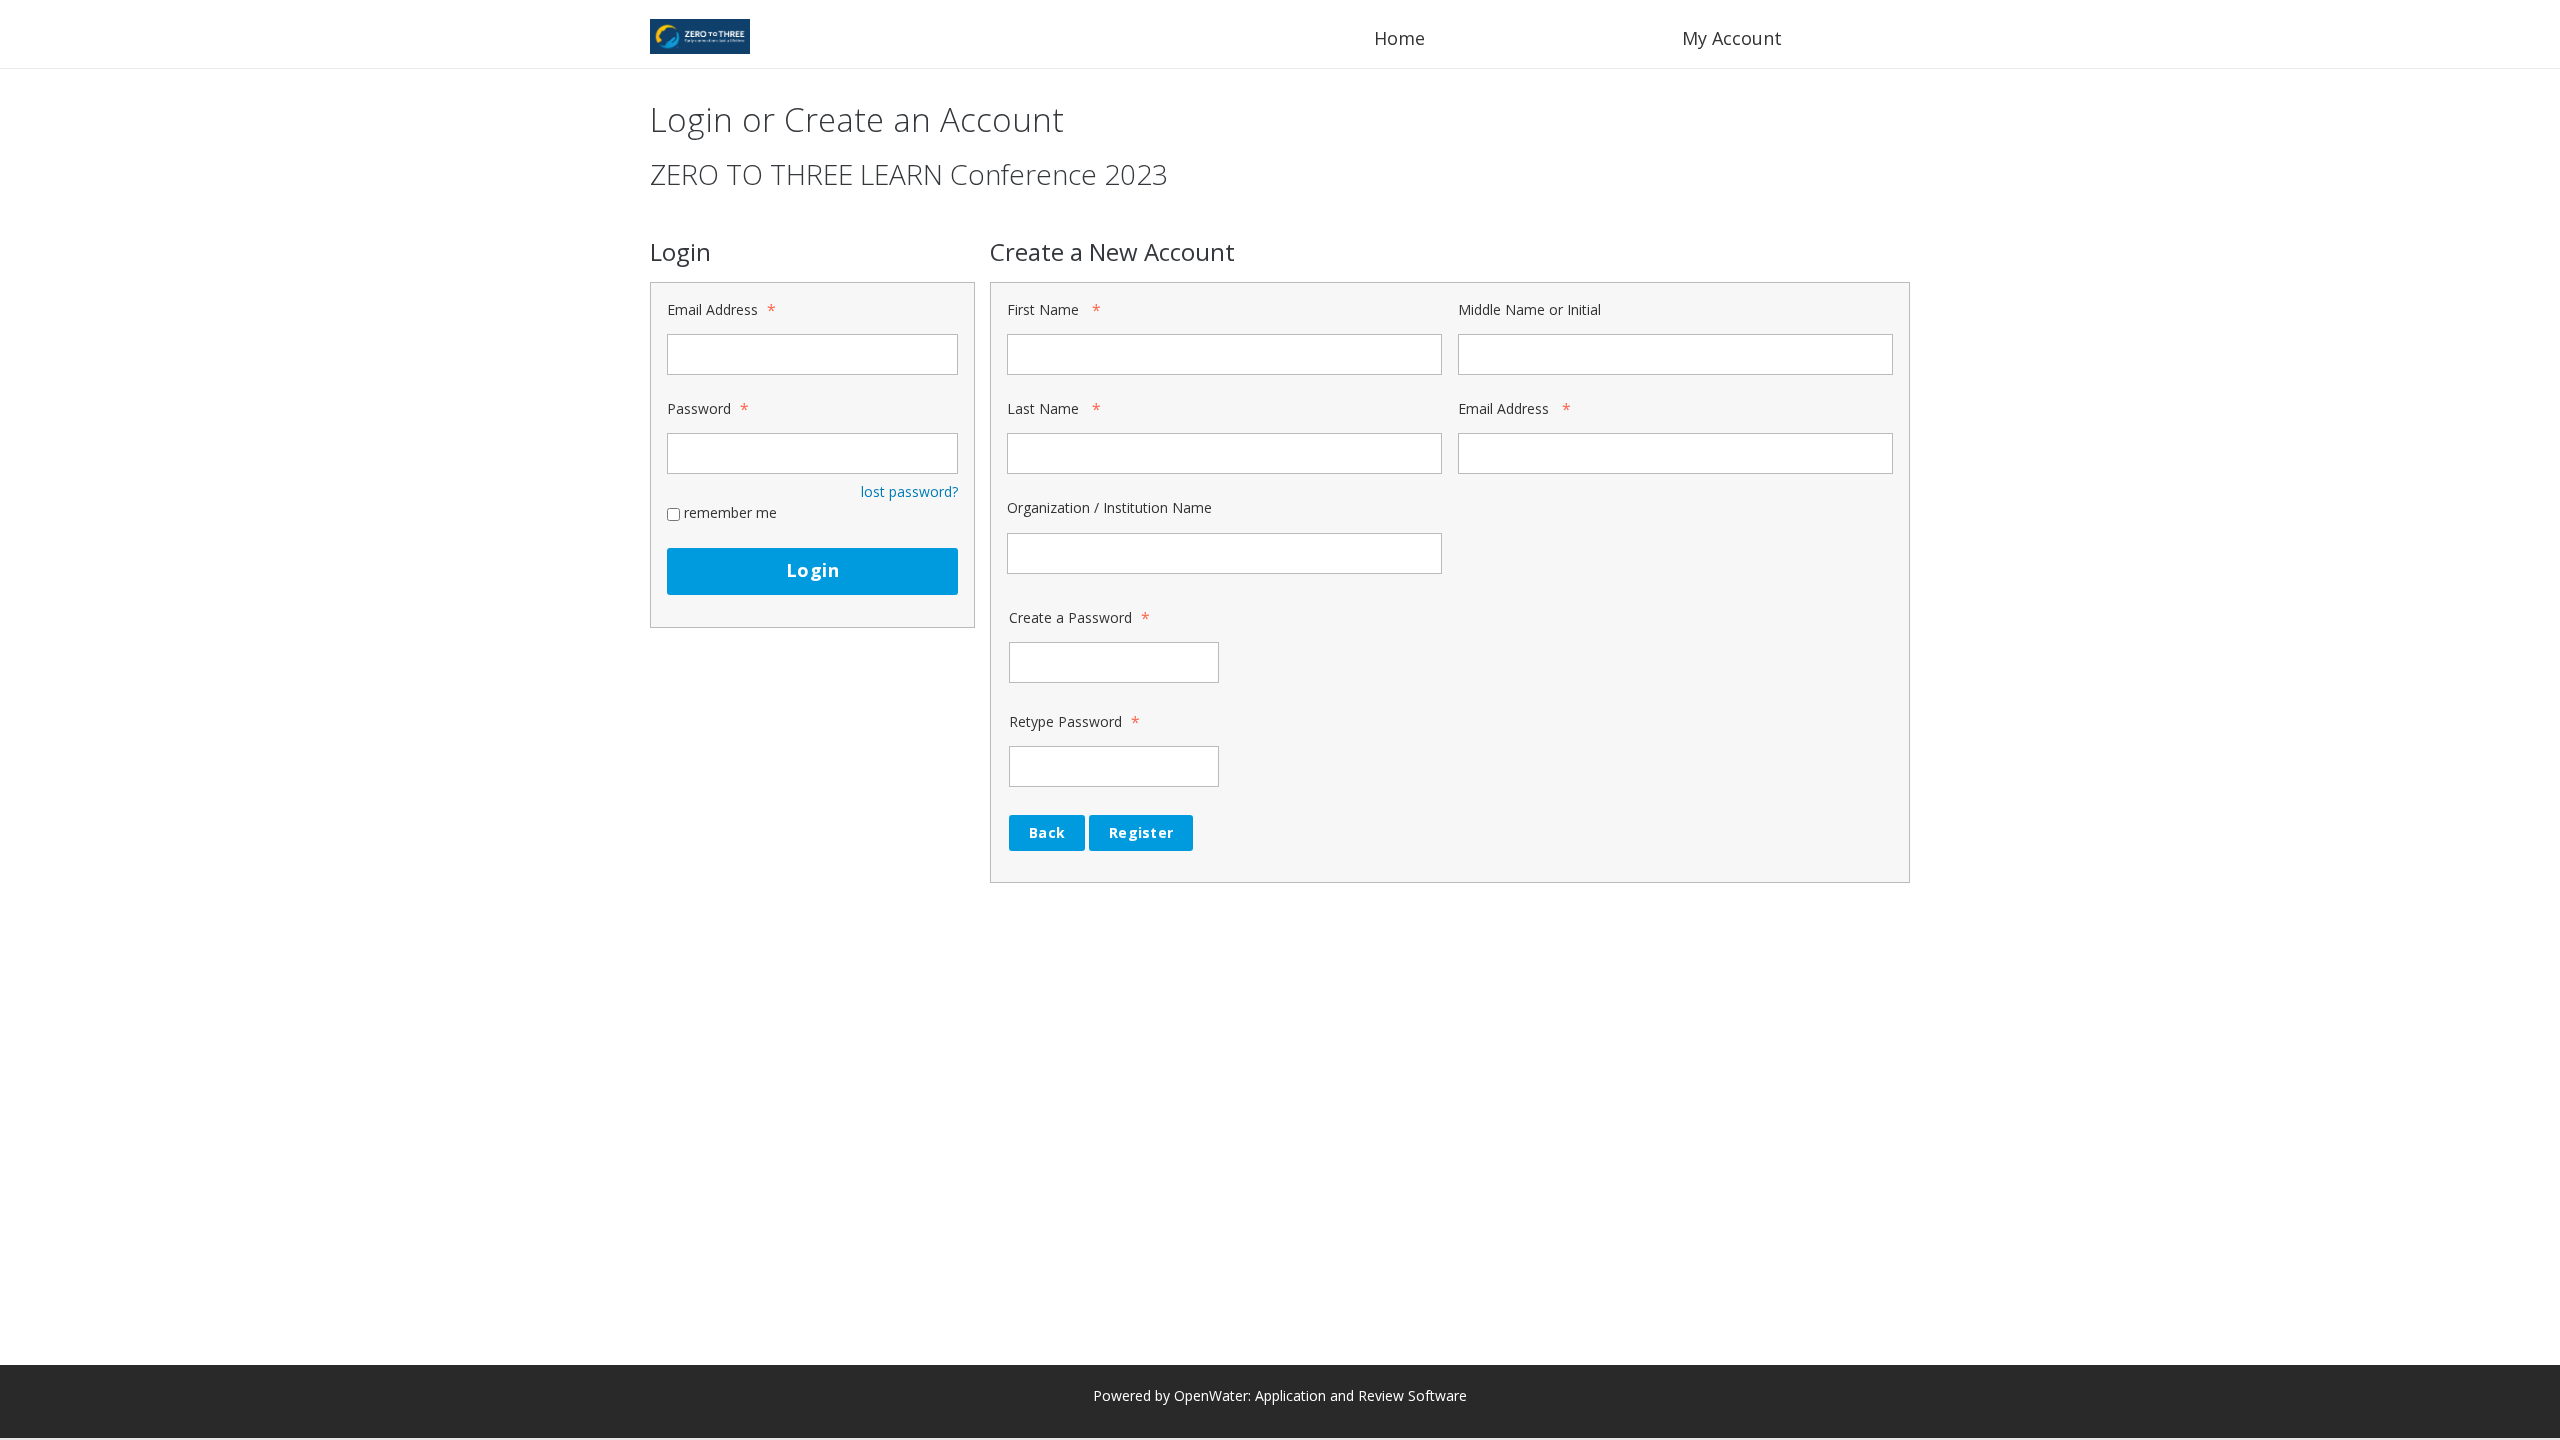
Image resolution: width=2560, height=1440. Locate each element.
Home (1399, 38)
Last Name (1043, 408)
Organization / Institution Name (1109, 507)
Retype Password (1065, 721)
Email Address (712, 309)
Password (699, 408)
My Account (1732, 38)
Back (1047, 832)
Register (1141, 832)
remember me (730, 512)
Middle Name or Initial (1529, 309)
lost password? (909, 491)
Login (812, 570)
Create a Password (1070, 617)
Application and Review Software (1361, 1395)
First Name (1043, 309)
